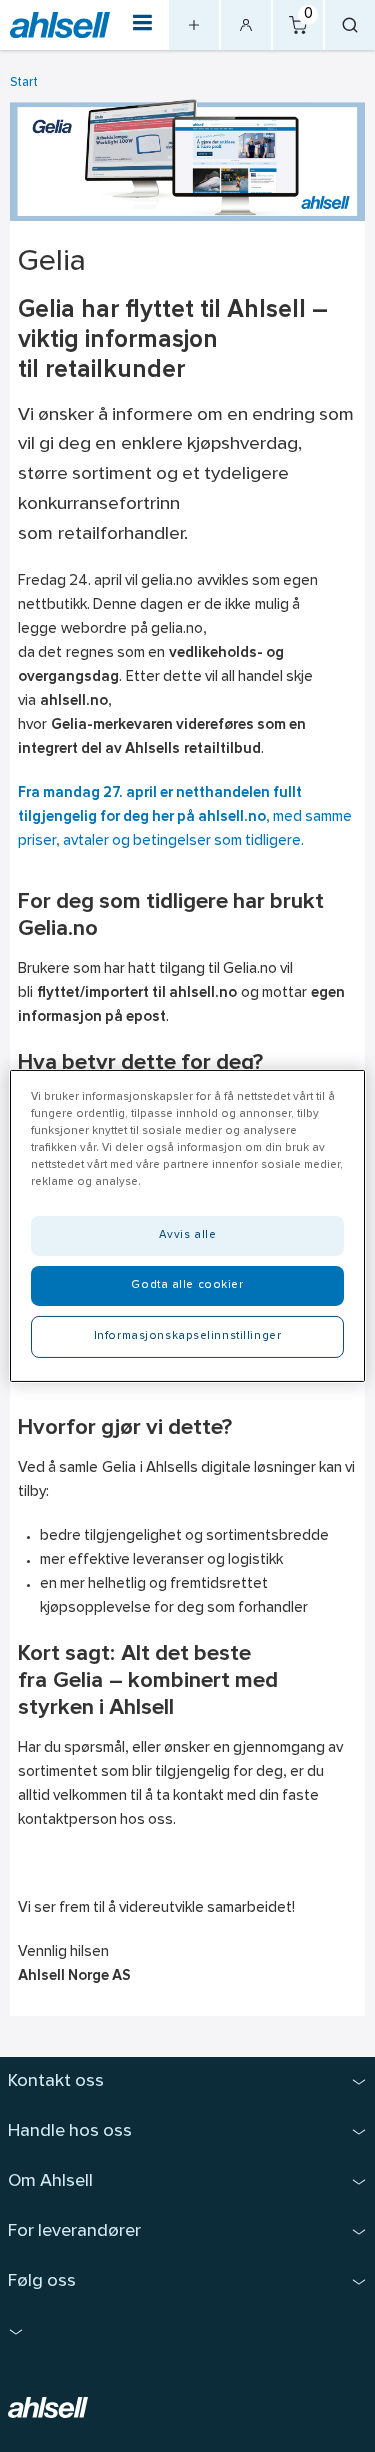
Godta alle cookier (187, 1285)
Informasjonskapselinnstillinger (188, 1336)
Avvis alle (188, 1235)
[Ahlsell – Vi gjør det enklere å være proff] (60, 25)
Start (24, 82)
